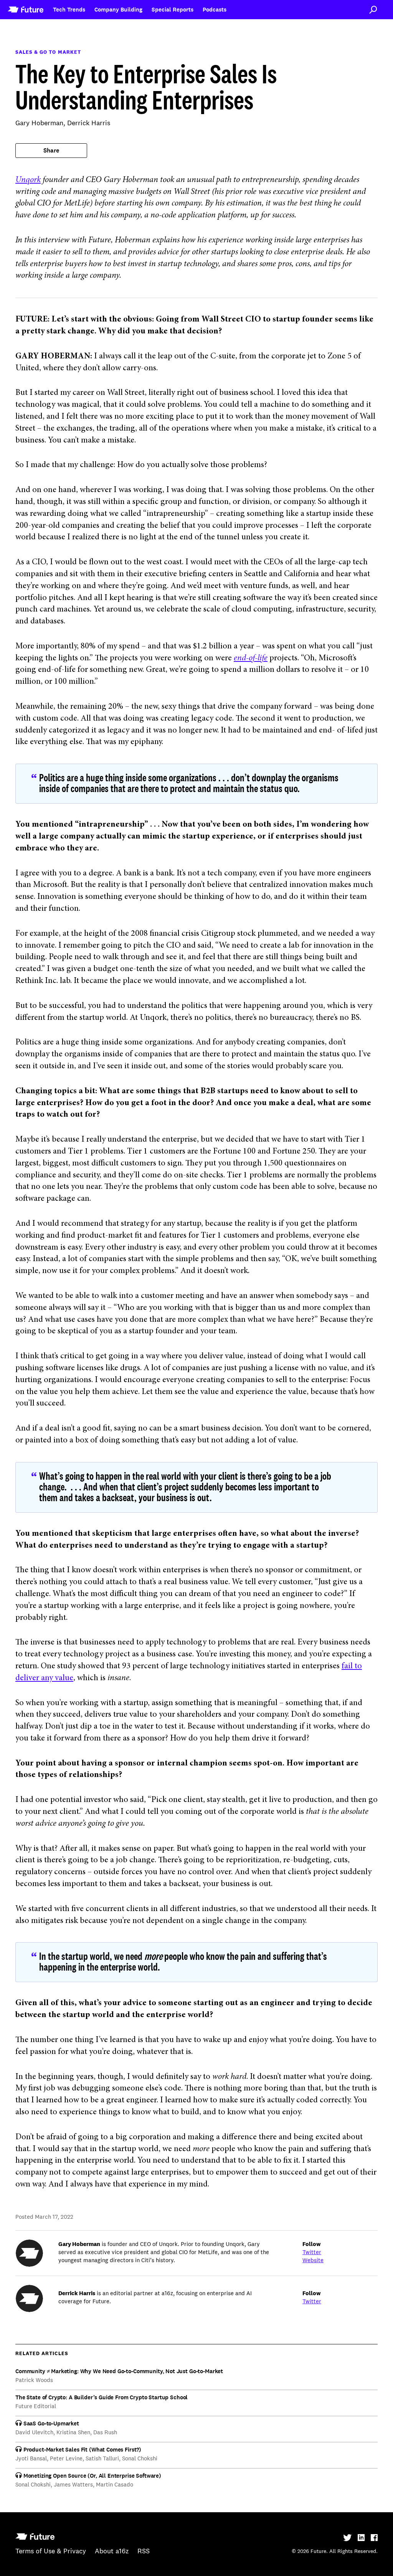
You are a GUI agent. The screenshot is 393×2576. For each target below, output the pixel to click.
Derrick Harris (89, 123)
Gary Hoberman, (41, 123)
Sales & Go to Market (48, 52)
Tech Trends (69, 10)
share (51, 151)
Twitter (312, 2252)
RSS (144, 2551)
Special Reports (173, 10)
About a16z (112, 2551)
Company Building (118, 10)
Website (313, 2260)
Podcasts (215, 10)
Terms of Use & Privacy (51, 2551)
